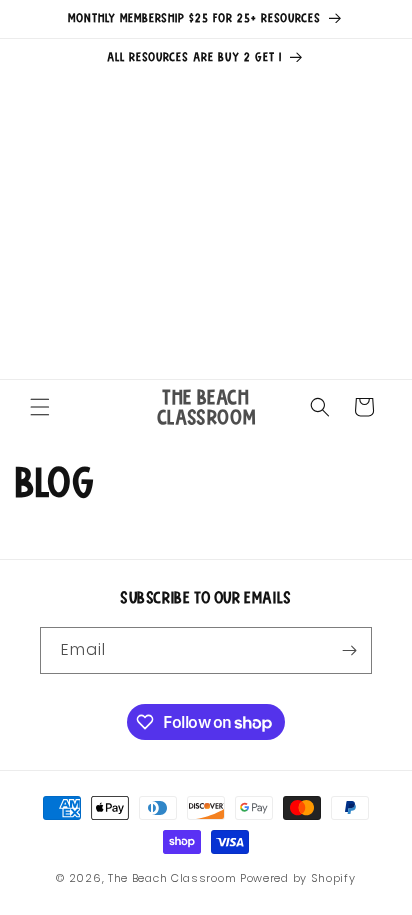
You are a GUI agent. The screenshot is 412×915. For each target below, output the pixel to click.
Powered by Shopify (298, 878)
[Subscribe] (349, 650)
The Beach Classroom (172, 878)
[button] (40, 407)
